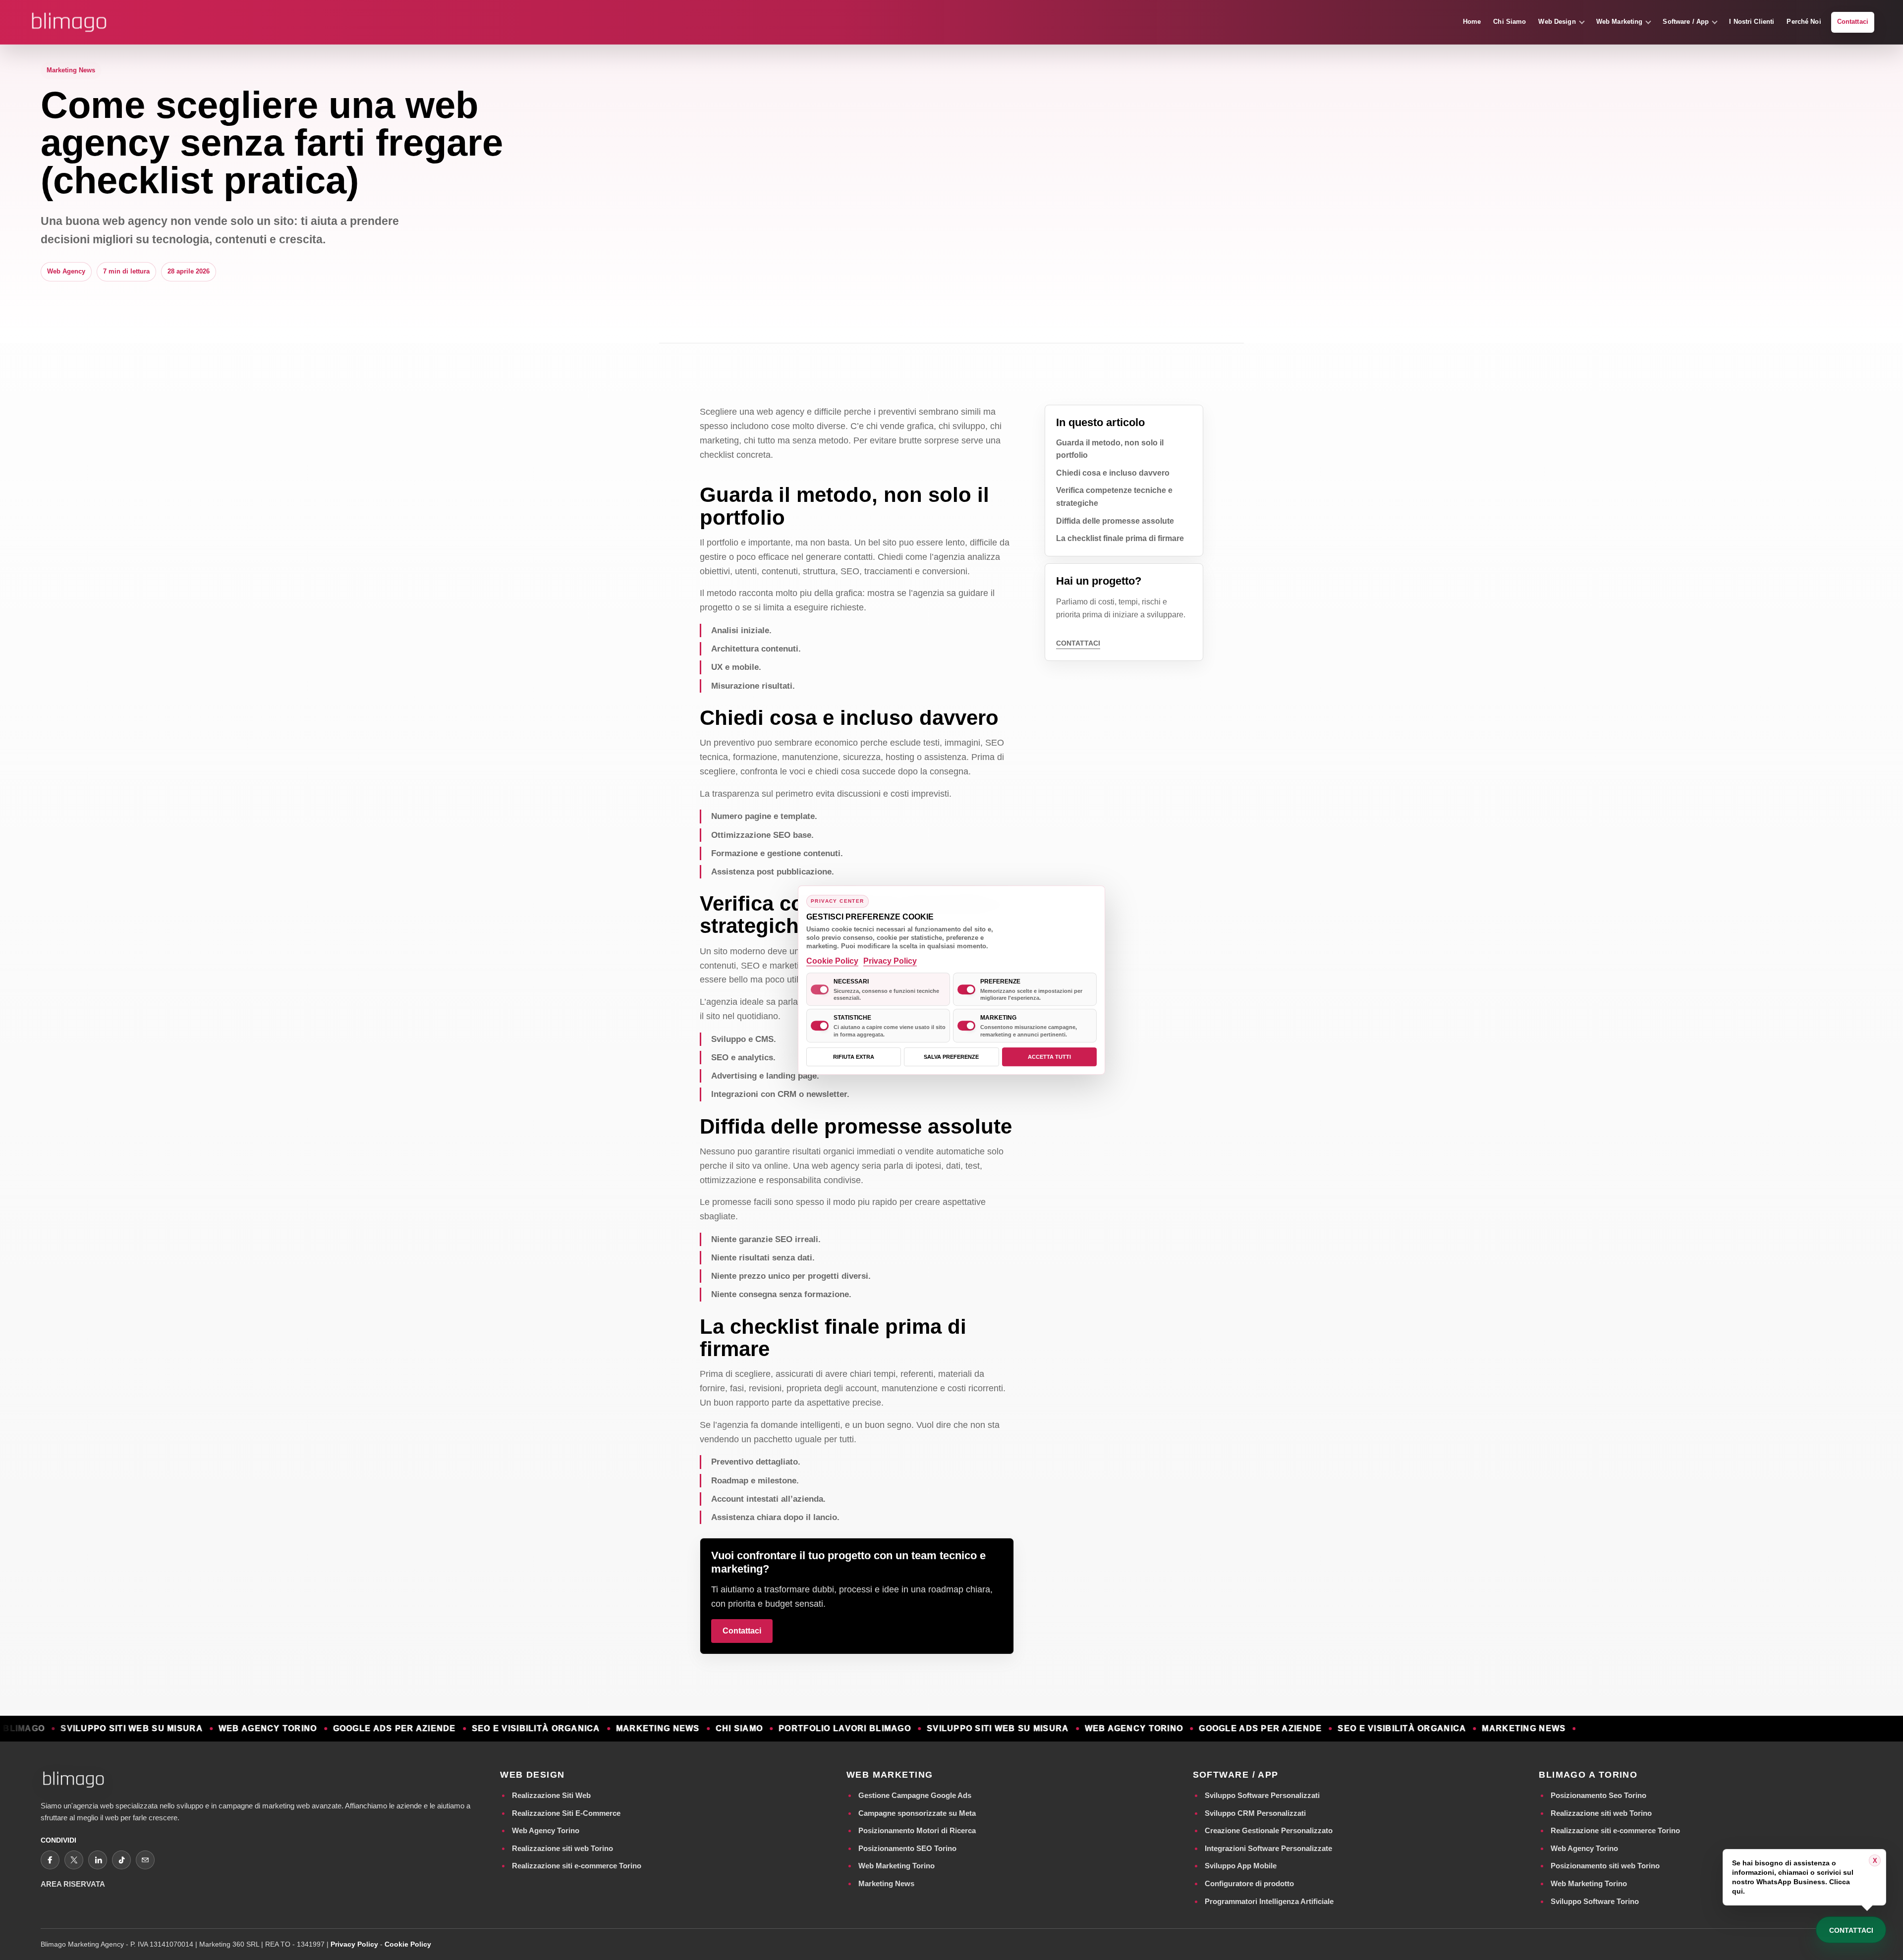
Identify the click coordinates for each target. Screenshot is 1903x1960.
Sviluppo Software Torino (1595, 1901)
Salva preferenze (951, 1057)
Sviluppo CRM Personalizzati (1255, 1813)
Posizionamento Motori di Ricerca (917, 1830)
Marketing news (602, 1729)
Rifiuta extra (854, 1057)
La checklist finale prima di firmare (1120, 538)
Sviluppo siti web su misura (76, 1729)
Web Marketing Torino (896, 1866)
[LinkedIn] (98, 1860)
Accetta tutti (1049, 1057)
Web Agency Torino (546, 1830)
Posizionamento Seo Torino (1598, 1795)
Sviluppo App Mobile (1241, 1866)
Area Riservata (73, 1884)
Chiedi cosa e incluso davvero (1113, 473)
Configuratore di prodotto (1249, 1883)
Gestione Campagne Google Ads (915, 1795)
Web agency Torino (212, 1729)
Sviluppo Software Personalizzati (1262, 1795)
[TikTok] (121, 1860)
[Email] (145, 1860)
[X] (74, 1860)
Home (1472, 22)
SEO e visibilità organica (480, 1729)
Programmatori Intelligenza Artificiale (1269, 1901)
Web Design (1557, 22)
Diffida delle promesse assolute (1115, 521)
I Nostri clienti (1752, 22)
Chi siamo (1510, 22)
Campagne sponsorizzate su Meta (917, 1813)
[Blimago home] (69, 22)
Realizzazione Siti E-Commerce (566, 1813)
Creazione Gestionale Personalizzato (1269, 1830)
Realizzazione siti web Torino (562, 1848)
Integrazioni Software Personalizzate (1268, 1848)
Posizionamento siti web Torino (1605, 1866)
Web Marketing (1620, 22)
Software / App (1686, 22)
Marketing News (886, 1883)
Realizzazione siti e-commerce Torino (577, 1866)
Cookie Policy (408, 1944)
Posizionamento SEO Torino (907, 1848)
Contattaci (1853, 22)
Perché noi (1804, 22)
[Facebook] (50, 1860)
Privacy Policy (354, 1944)
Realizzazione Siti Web (551, 1795)
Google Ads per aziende (338, 1729)
